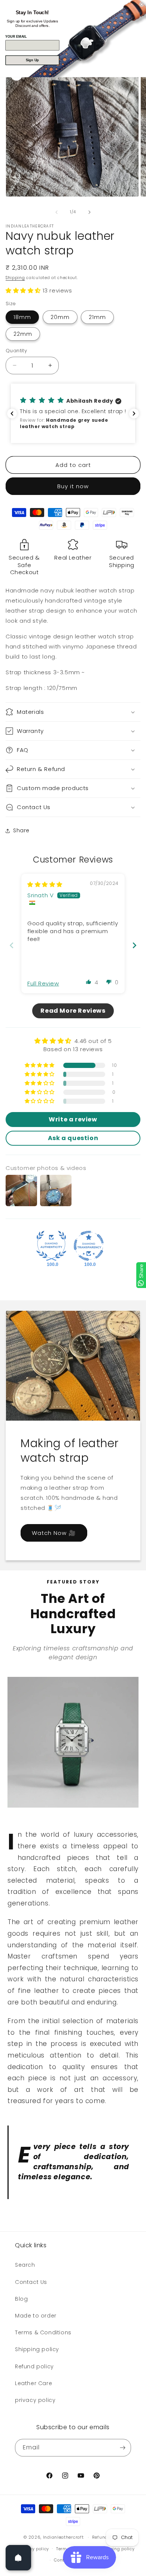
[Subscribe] (122, 2448)
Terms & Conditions (43, 2332)
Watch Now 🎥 (54, 1532)
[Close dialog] (142, 4)
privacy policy (35, 2400)
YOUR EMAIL (16, 37)
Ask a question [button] (73, 1138)
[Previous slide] (12, 945)
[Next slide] (134, 945)
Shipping (15, 278)
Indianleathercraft (63, 2537)
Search (25, 2265)
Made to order (36, 2316)
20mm (60, 317)
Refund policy (34, 2366)
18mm (22, 317)
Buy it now (73, 486)
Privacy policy (34, 2549)
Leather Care (34, 2383)
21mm (97, 317)
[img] (45, 884)
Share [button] (21, 830)
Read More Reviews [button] (73, 1011)
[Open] (18, 2558)
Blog (21, 2299)
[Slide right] (89, 212)
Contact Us (31, 2282)
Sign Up (32, 60)
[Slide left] (57, 212)
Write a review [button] (73, 1119)
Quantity (16, 351)
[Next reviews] (134, 414)
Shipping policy (37, 2349)
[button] (24, 290)
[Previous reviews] (12, 414)
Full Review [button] (43, 983)
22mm (23, 334)
